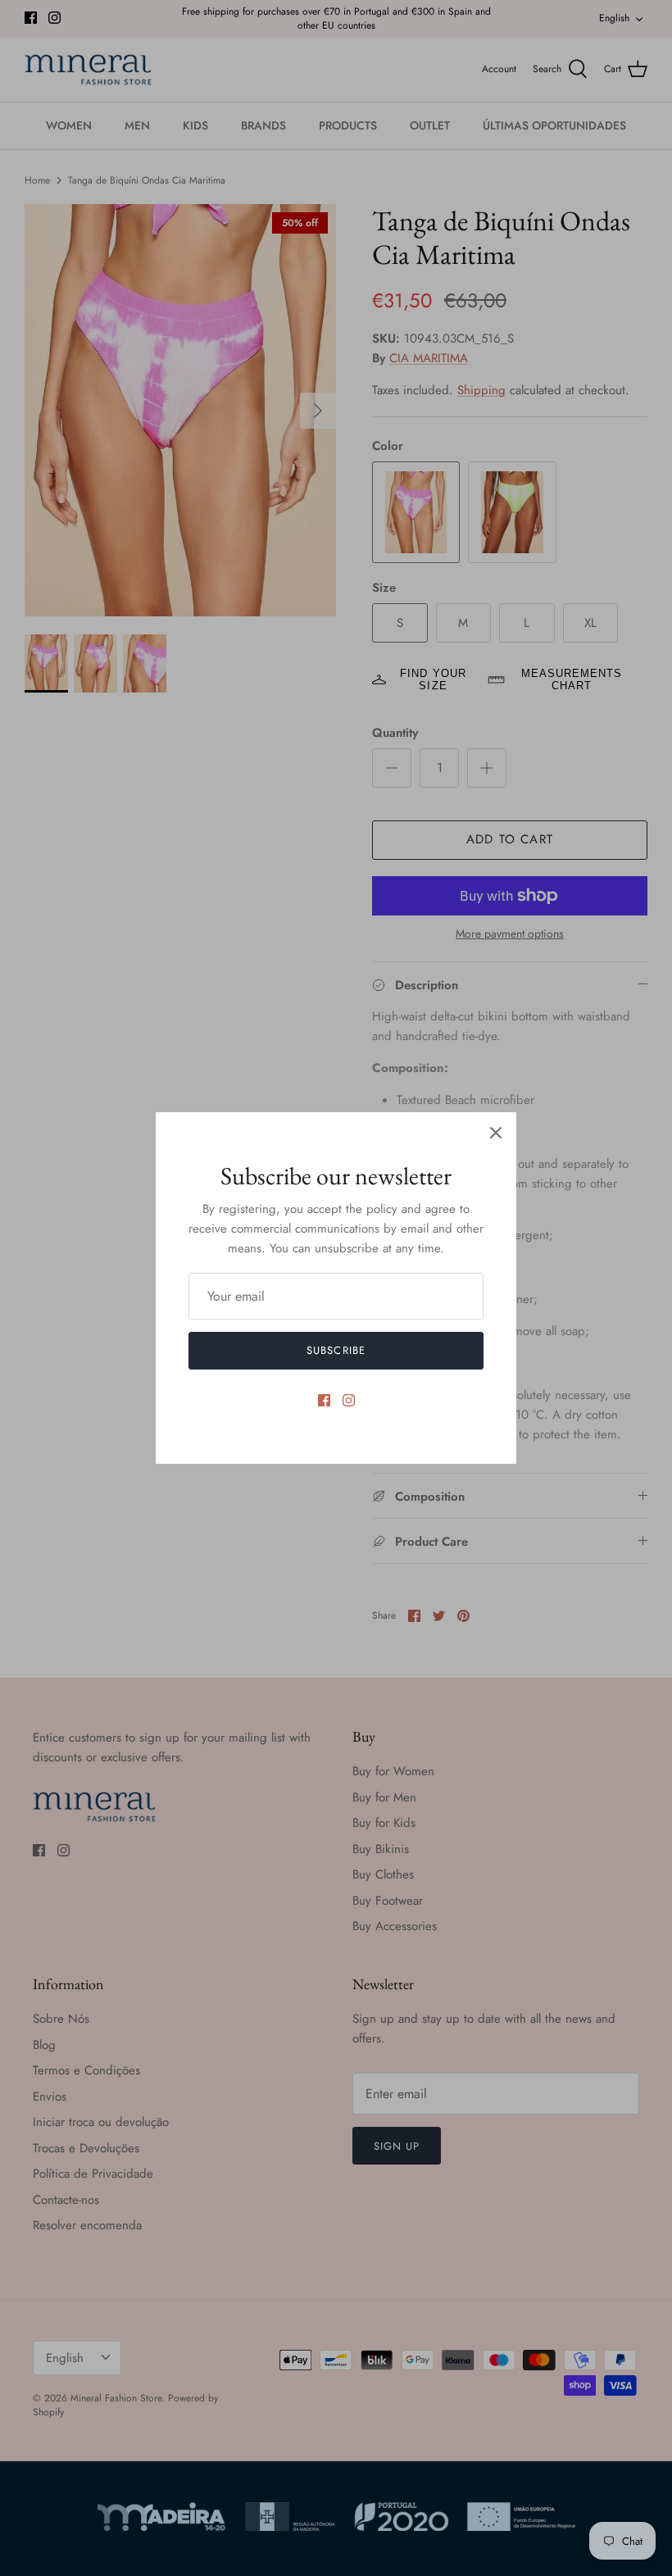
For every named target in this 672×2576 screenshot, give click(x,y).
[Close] (496, 1133)
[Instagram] (349, 1400)
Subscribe (336, 1350)
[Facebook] (324, 1400)
